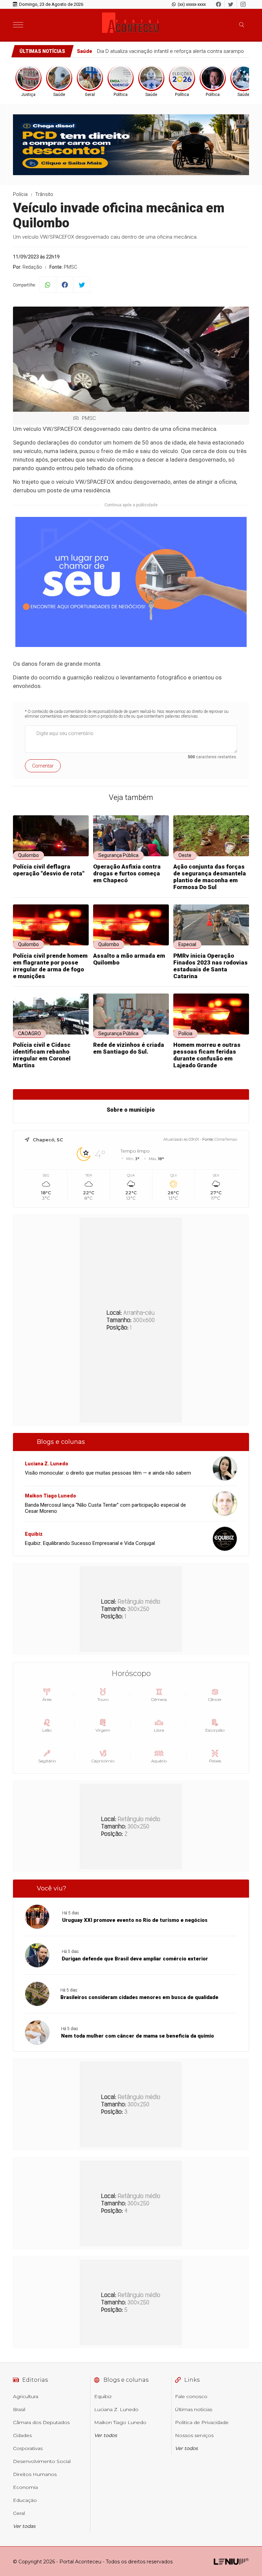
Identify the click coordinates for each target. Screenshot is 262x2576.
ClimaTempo (226, 1139)
